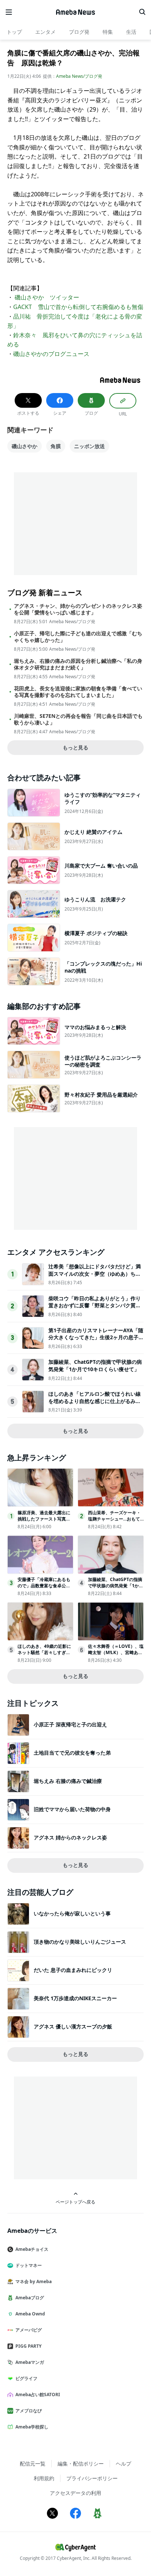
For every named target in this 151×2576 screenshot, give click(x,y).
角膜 (56, 446)
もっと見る (75, 747)
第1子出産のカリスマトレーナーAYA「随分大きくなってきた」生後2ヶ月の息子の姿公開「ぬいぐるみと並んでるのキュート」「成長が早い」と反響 (96, 1341)
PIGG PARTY (28, 2346)
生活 (131, 32)
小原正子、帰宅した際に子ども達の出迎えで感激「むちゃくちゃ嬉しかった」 (78, 637)
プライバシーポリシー (92, 2478)
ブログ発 (79, 32)
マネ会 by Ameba (34, 2281)
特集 (108, 32)
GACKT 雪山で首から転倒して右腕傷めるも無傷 (78, 307)
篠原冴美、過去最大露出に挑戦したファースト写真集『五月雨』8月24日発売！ (44, 1519)
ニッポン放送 (89, 446)
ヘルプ (124, 2464)
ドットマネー (29, 2265)
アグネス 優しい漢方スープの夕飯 (73, 2026)
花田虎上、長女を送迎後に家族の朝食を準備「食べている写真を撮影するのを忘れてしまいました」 (78, 692)
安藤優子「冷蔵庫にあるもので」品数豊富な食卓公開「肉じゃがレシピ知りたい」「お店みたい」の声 (44, 1589)
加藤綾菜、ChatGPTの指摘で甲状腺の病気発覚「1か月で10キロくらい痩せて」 (95, 1365)
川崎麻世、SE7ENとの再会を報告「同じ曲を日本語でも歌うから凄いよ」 (78, 719)
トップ (14, 32)
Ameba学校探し (32, 2427)
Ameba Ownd (30, 2314)
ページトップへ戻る (75, 2202)
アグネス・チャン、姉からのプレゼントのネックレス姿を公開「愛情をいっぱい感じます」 (78, 609)
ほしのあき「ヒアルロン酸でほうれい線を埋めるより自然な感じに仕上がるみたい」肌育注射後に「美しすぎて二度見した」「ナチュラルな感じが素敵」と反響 (95, 1405)
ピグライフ (26, 2378)
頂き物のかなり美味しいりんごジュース (80, 1942)
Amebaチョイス (32, 2249)
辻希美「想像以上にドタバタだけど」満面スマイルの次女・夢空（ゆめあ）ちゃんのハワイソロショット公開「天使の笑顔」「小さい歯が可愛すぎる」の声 (95, 1277)
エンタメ (45, 32)
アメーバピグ (29, 2330)
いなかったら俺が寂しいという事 (72, 1913)
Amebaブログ (30, 2298)
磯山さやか (25, 446)
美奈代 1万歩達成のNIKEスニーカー (75, 1998)
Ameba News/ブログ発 (79, 76)
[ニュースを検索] (142, 12)
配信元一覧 (33, 2464)
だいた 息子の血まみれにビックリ (73, 1970)
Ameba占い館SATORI (38, 2395)
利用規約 (44, 2478)
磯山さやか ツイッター (47, 297)
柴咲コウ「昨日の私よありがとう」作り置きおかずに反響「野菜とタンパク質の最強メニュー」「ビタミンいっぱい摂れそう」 (95, 1309)
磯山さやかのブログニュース (51, 354)
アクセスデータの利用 (75, 2493)
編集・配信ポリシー (81, 2464)
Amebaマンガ (30, 2362)
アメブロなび (29, 2411)
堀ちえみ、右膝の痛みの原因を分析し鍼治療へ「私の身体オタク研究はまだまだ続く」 (78, 664)
